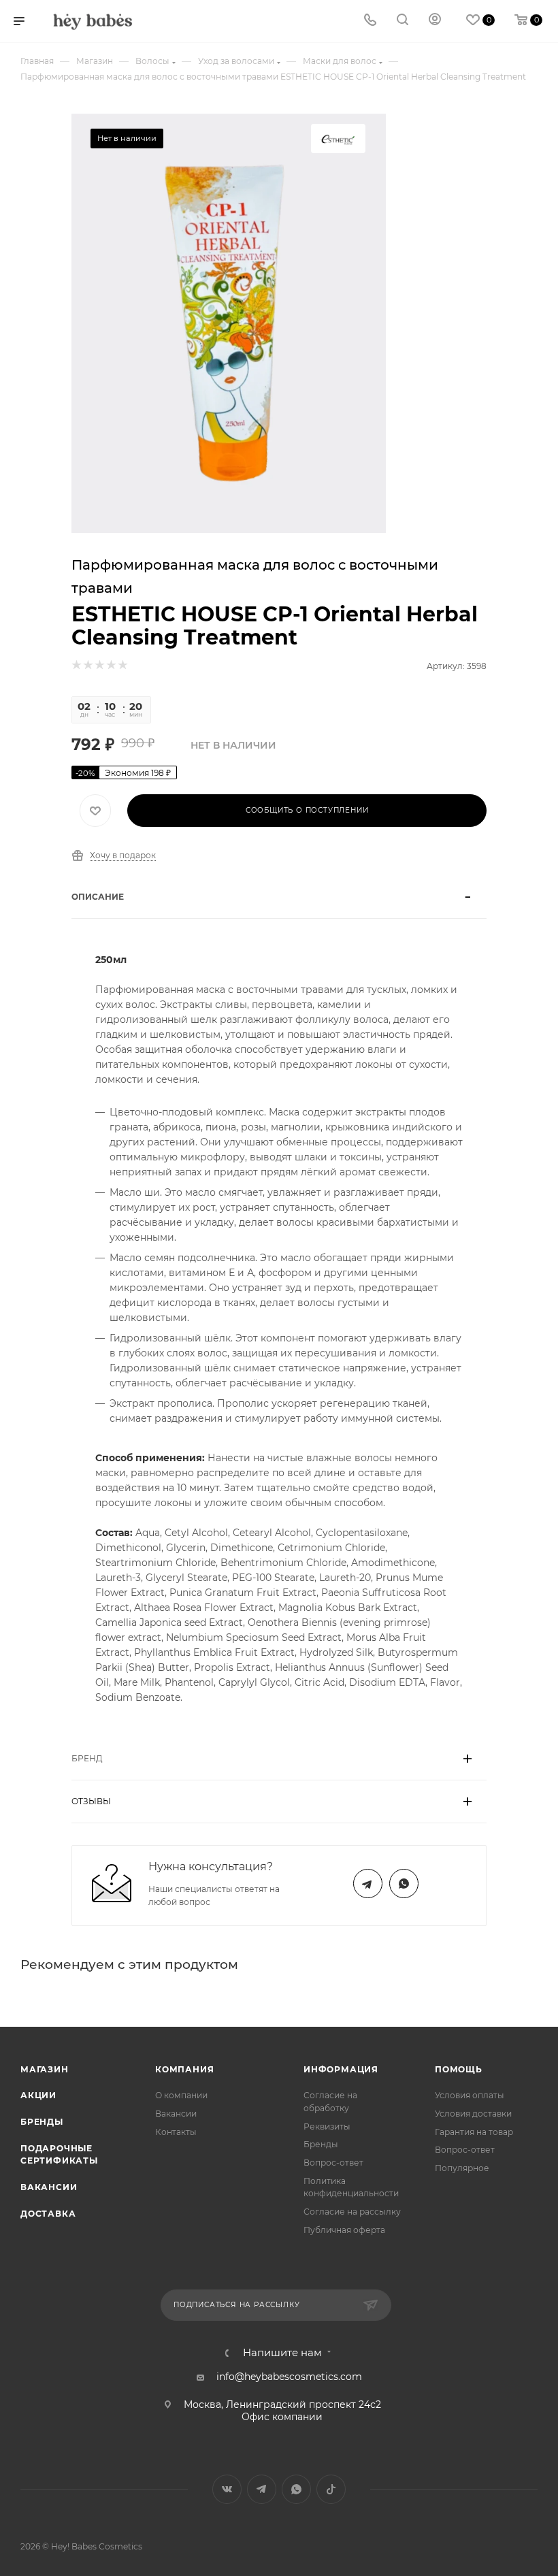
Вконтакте (227, 2489)
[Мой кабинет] (435, 21)
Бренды (42, 2122)
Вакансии (49, 2187)
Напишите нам (282, 2353)
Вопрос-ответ (333, 2163)
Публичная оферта (344, 2230)
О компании (181, 2095)
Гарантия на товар (474, 2132)
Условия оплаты (470, 2095)
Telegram (368, 1884)
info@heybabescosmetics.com (289, 2377)
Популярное (462, 2168)
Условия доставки (473, 2114)
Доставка (48, 2214)
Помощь (459, 2069)
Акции (38, 2095)
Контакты (176, 2132)
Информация (341, 2069)
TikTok (331, 2489)
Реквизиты (327, 2126)
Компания (184, 2069)
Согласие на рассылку (352, 2212)
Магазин (45, 2069)
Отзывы (91, 1801)
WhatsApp (404, 1884)
